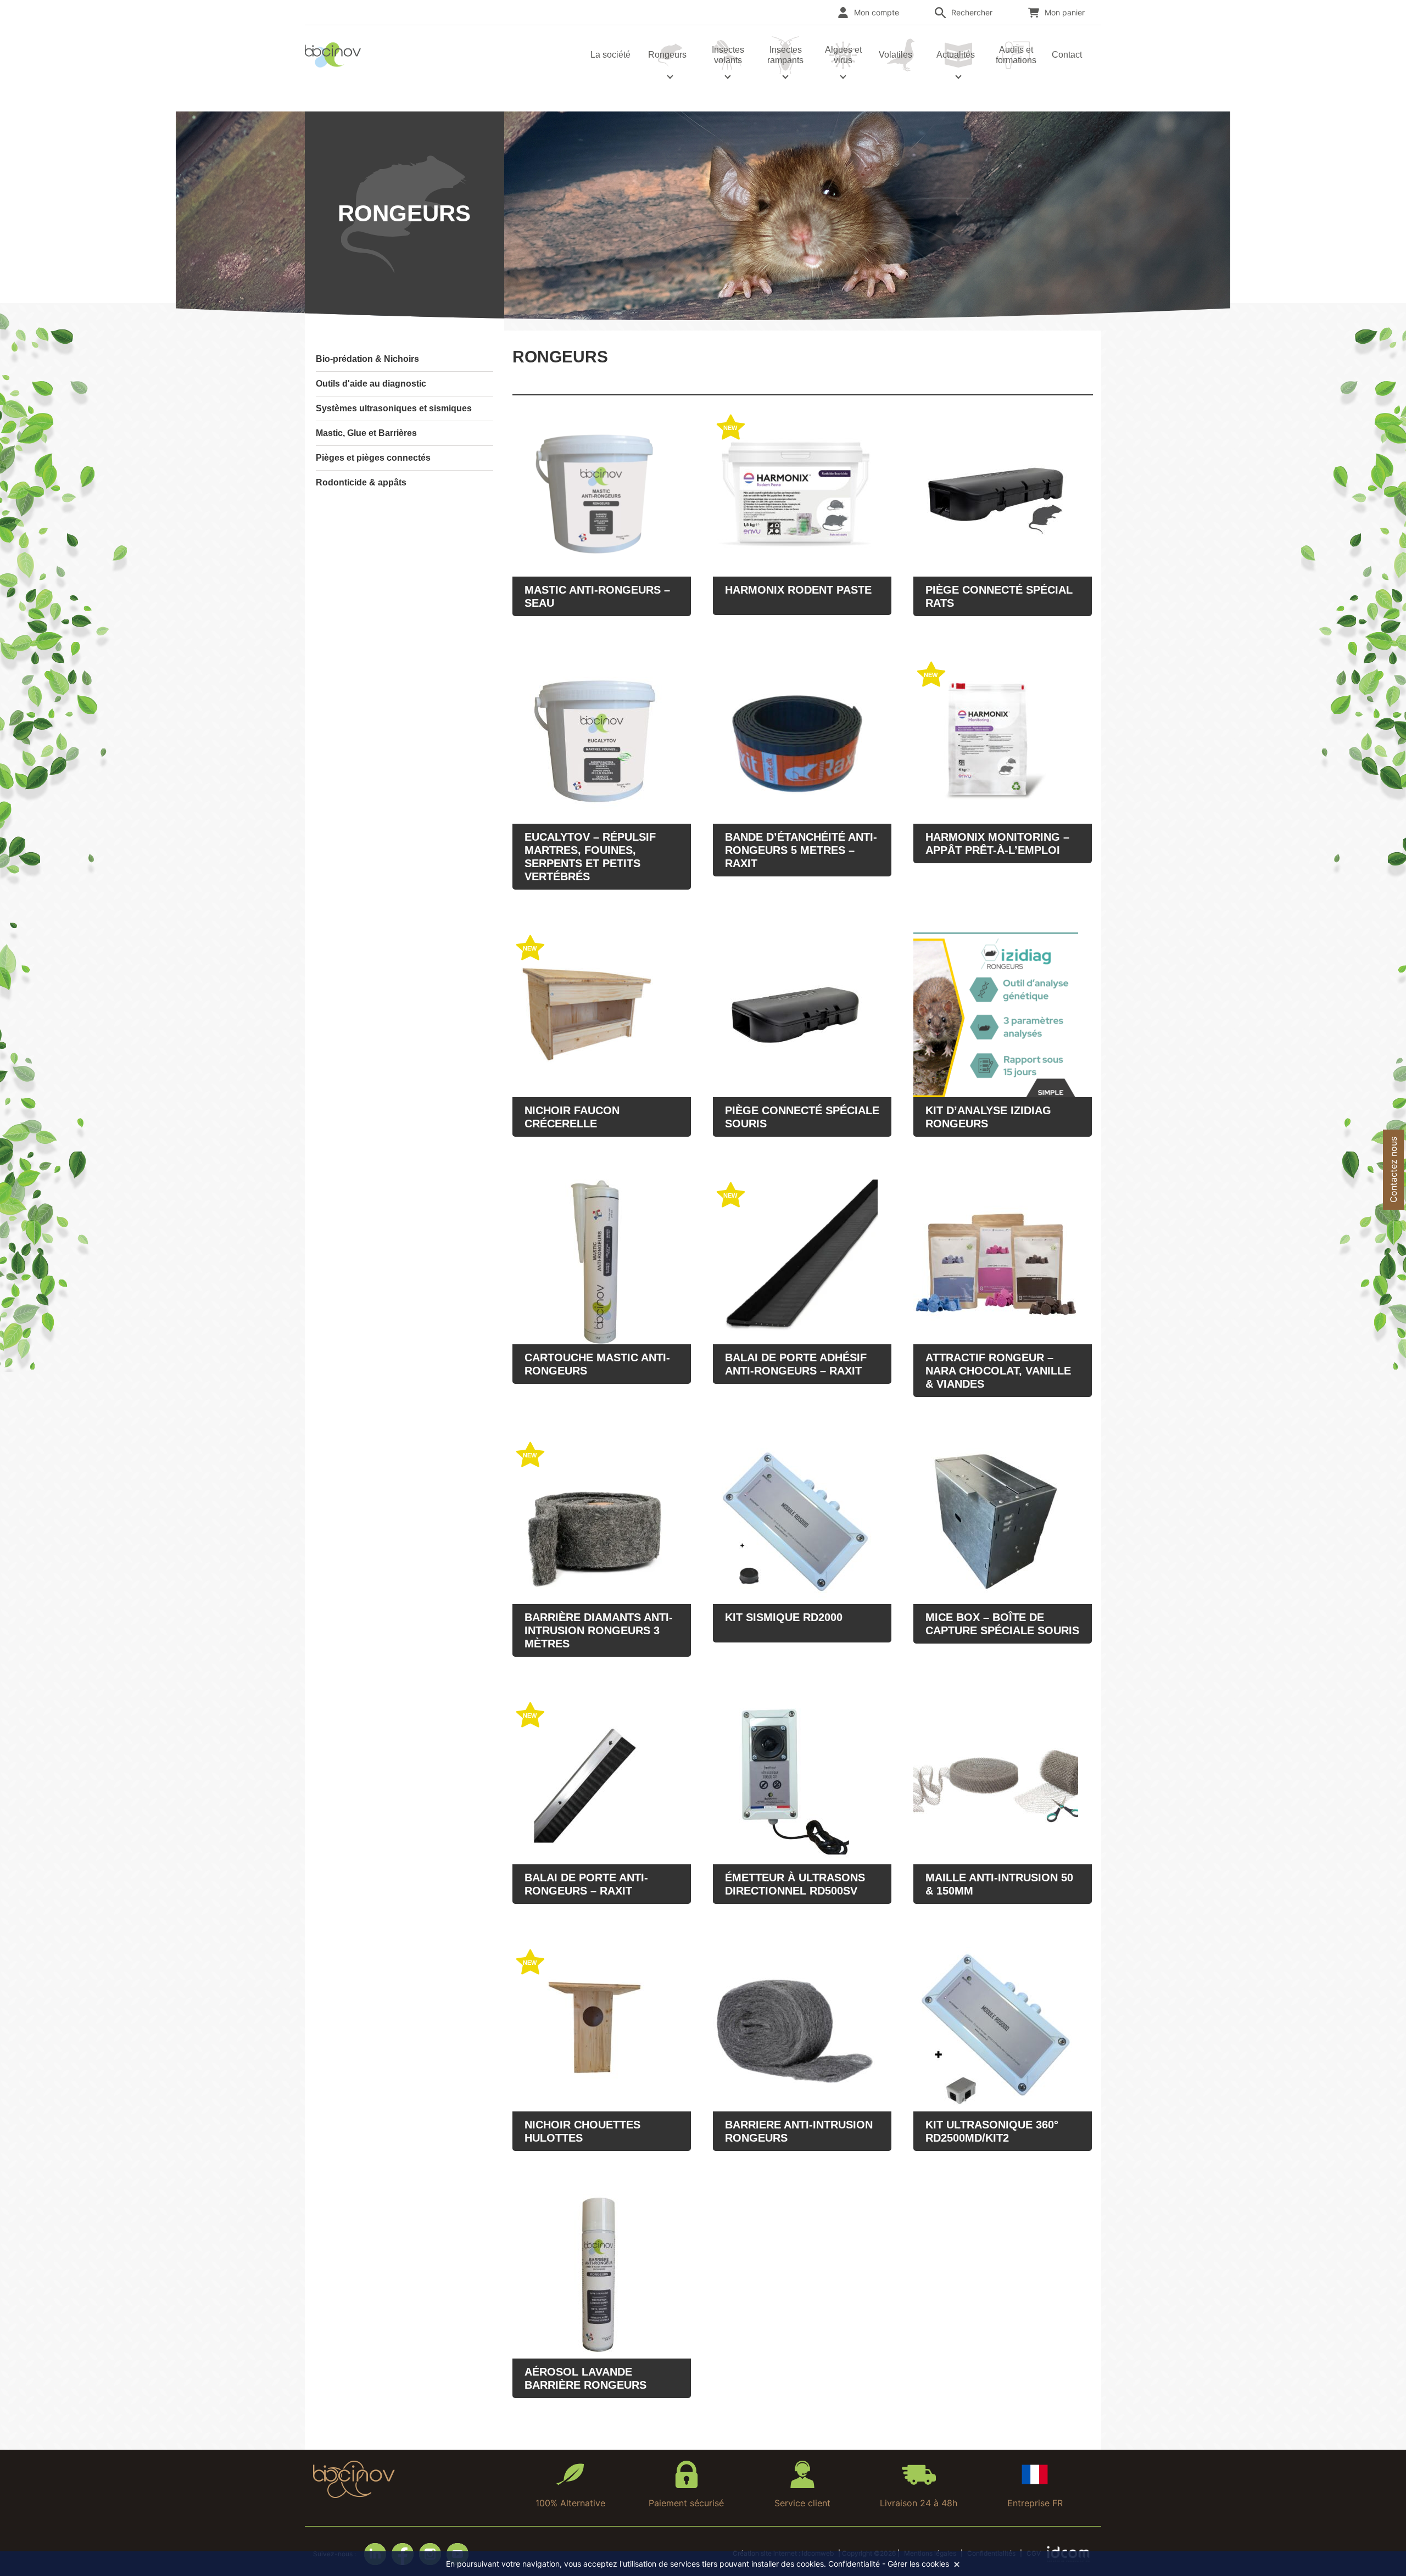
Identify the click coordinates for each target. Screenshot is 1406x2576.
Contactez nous (1393, 1170)
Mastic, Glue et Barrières (366, 433)
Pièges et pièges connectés (373, 458)
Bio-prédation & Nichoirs (367, 359)
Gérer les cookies (918, 2564)
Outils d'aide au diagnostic (371, 384)
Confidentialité (854, 2564)
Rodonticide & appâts (361, 482)
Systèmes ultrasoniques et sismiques (394, 408)
